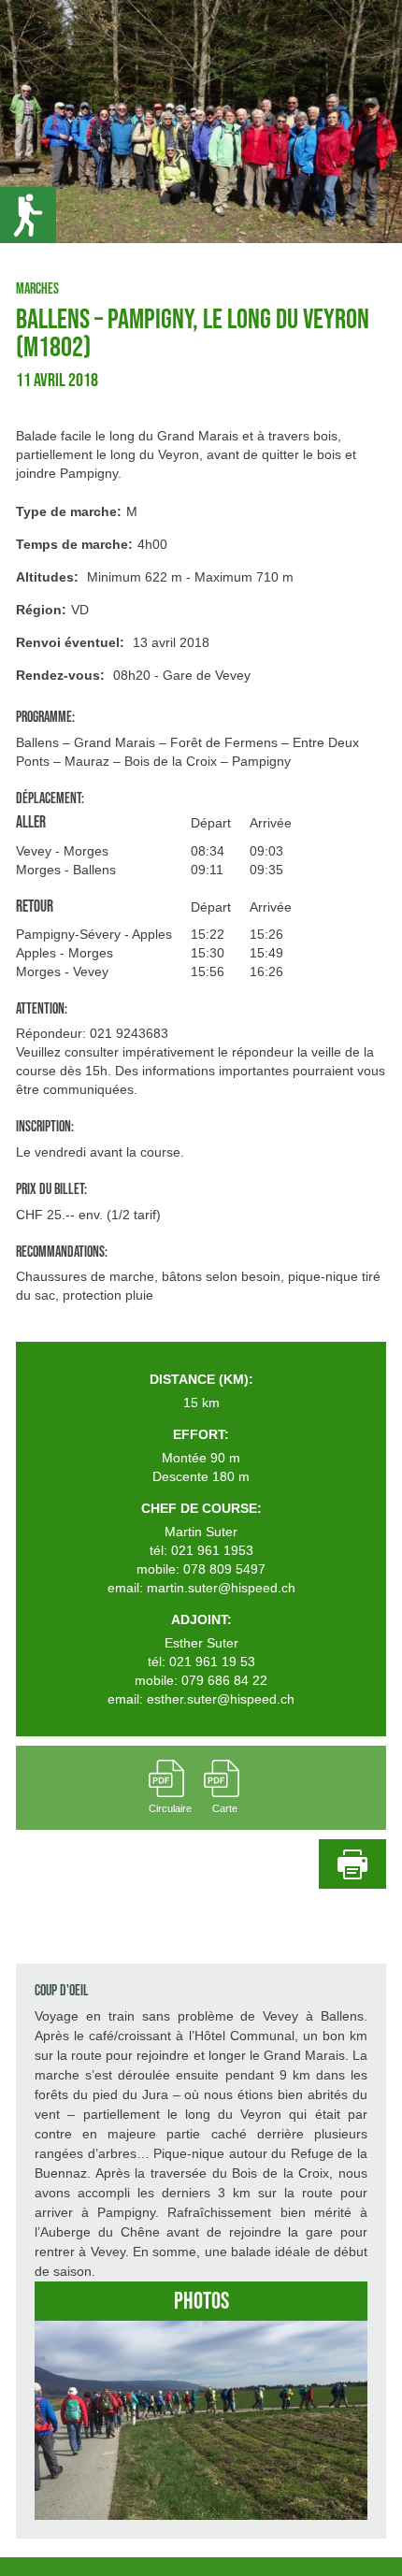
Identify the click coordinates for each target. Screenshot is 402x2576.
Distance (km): (201, 1379)
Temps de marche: (74, 544)
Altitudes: (47, 577)
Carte (225, 1808)
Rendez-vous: (60, 675)
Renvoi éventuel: (70, 642)
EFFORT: (201, 1434)
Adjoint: (201, 1619)
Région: (41, 610)
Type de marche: (69, 511)
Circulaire (170, 1808)
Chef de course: (201, 1508)
